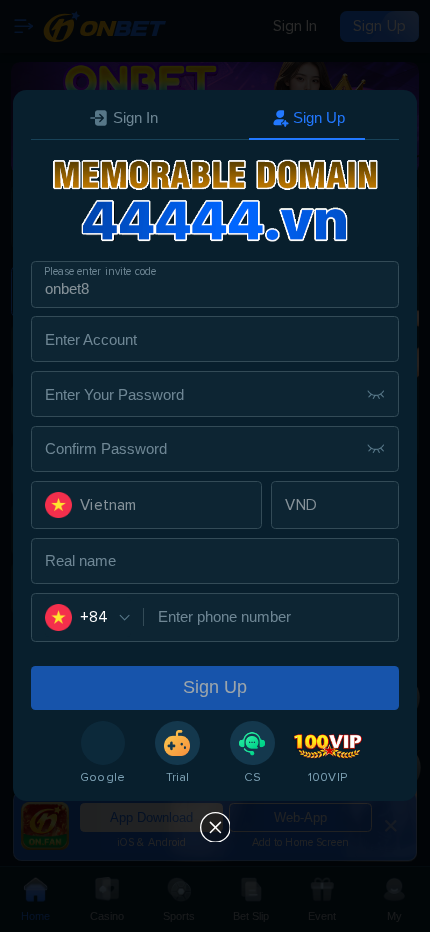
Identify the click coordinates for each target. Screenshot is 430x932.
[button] (147, 505)
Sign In (135, 117)
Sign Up (319, 117)
